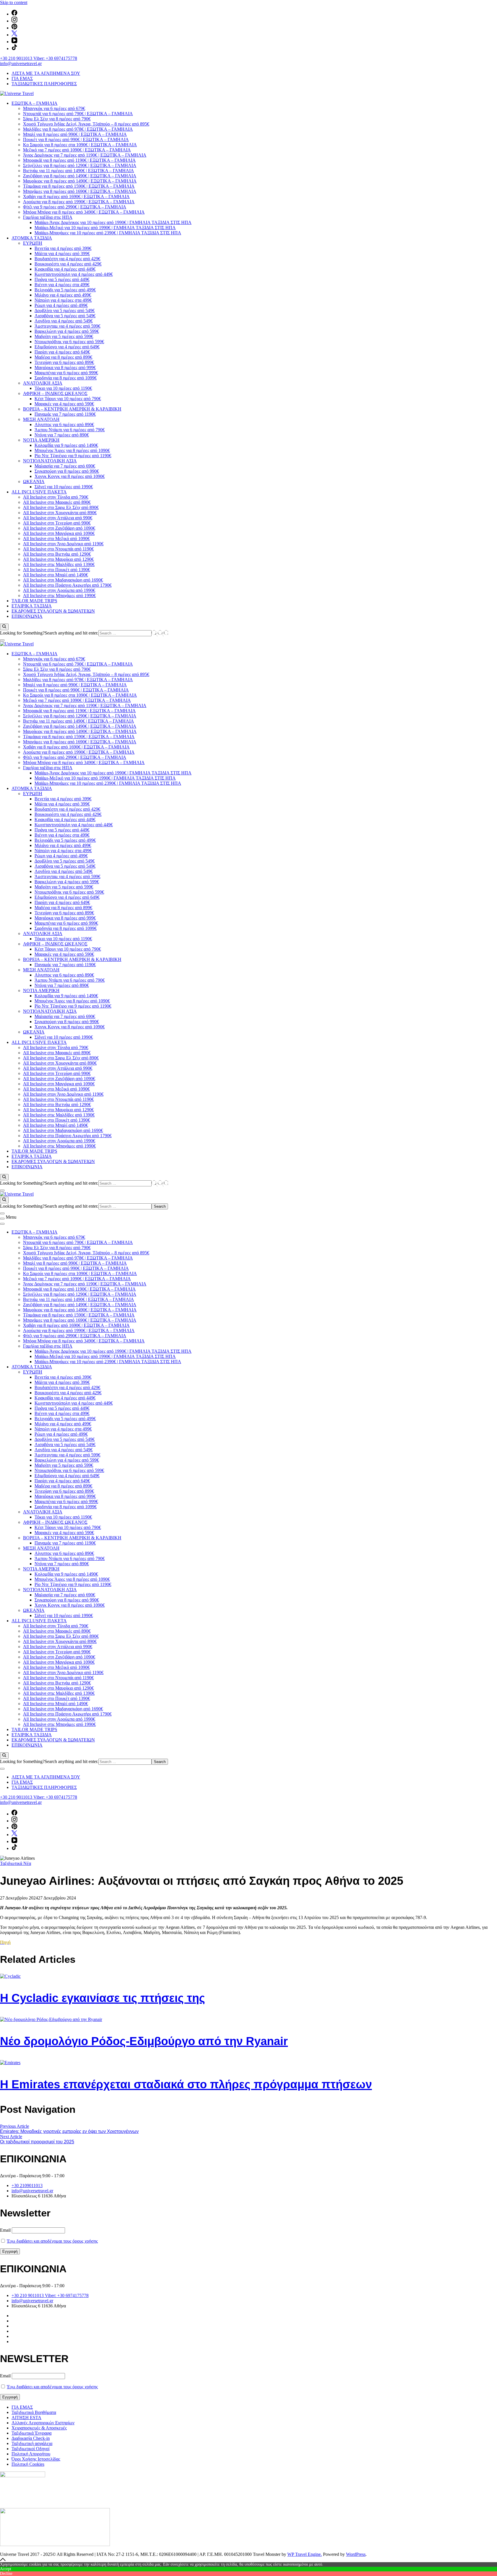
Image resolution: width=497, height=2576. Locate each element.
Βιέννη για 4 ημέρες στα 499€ (62, 285)
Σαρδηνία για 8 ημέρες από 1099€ (66, 378)
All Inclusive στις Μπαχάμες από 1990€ (59, 595)
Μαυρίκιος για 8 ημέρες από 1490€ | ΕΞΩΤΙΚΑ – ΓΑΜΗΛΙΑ (80, 181)
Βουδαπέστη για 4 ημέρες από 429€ (67, 259)
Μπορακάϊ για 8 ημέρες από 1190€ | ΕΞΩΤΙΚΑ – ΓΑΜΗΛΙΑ (79, 160)
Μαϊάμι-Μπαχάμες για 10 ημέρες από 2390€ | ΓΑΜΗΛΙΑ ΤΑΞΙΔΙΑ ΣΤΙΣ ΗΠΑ (108, 233)
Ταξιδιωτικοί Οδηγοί (30, 2449)
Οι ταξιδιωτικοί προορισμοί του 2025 (37, 2142)
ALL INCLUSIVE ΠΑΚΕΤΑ (39, 492)
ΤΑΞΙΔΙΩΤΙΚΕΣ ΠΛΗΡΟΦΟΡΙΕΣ (44, 84)
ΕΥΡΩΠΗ (33, 243)
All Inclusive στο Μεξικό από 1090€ (56, 538)
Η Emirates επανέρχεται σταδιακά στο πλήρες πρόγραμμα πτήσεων (186, 2084)
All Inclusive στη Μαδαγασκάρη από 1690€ (63, 580)
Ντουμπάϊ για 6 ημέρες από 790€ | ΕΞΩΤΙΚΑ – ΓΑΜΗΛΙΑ (78, 114)
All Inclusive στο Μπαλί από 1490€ (56, 575)
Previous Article (15, 2126)
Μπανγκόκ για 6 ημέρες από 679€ (54, 108)
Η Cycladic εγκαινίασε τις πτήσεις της (103, 1998)
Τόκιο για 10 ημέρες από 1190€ (63, 388)
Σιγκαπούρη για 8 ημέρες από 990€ (67, 471)
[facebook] (14, 14)
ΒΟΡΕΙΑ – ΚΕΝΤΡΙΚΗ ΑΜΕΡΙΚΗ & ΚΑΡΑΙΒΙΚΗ (72, 409)
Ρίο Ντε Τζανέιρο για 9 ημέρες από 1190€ (73, 456)
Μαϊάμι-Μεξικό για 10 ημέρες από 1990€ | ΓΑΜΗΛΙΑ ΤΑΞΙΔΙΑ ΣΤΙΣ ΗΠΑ (105, 228)
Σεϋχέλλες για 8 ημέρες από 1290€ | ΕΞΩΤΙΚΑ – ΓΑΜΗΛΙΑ (80, 165)
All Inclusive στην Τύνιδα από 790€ (56, 497)
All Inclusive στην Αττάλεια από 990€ (58, 518)
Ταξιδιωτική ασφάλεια (32, 2443)
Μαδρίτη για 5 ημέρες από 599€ (64, 336)
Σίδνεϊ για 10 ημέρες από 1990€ (64, 487)
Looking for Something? (22, 633)
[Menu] (2, 1219)
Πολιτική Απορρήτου (31, 2454)
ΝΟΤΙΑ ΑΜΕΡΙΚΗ (41, 440)
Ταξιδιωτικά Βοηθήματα (34, 2412)
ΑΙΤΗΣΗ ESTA (26, 2418)
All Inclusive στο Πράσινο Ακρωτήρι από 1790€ (67, 585)
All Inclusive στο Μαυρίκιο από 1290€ (58, 559)
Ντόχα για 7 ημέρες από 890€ (62, 435)
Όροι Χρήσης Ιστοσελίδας (36, 2459)
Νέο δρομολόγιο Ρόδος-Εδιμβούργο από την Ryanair (144, 2041)
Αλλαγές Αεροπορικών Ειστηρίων (43, 2423)
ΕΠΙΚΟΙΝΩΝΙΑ (27, 616)
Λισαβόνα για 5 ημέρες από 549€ (65, 316)
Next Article (11, 2137)
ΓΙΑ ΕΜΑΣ (22, 78)
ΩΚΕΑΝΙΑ (34, 481)
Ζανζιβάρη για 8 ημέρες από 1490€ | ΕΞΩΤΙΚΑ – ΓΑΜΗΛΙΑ (80, 176)
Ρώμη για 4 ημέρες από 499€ (61, 305)
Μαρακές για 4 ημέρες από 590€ (64, 404)
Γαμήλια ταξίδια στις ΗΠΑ (48, 217)
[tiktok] (14, 49)
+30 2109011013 (27, 2185)
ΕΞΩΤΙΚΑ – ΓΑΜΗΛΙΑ (35, 103)
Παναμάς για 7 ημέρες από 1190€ (65, 414)
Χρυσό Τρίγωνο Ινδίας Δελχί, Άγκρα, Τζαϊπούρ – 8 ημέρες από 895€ (86, 124)
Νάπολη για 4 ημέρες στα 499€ (63, 300)
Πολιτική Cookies (28, 2464)
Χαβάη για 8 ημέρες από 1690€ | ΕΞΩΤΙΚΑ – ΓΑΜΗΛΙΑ (76, 196)
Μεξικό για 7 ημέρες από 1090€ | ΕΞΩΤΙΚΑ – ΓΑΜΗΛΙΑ (77, 150)
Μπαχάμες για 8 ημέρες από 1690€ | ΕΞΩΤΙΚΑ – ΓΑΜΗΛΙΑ (80, 191)
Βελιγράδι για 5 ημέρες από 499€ (65, 290)
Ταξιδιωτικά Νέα (16, 1863)
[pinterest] (14, 28)
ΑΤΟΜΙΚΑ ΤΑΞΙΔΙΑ (32, 238)
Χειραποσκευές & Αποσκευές (39, 2428)
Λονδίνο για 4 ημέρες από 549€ (64, 321)
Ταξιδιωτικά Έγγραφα (31, 2433)
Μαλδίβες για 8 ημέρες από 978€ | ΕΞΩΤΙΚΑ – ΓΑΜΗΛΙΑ (78, 129)
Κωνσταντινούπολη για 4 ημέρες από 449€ (74, 274)
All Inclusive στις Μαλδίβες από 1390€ (59, 564)
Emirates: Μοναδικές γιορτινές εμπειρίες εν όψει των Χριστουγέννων (69, 2131)
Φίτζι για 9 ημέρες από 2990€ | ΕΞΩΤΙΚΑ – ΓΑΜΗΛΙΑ (75, 207)
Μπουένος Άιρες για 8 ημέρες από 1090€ (72, 450)
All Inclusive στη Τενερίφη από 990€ (57, 523)
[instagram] (14, 21)
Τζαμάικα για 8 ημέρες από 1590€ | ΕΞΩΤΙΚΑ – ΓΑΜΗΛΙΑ (79, 186)
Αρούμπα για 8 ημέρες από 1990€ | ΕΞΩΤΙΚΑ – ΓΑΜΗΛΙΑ (79, 202)
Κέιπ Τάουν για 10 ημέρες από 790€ (68, 399)
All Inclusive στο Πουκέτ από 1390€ (57, 570)
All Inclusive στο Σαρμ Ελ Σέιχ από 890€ (61, 507)
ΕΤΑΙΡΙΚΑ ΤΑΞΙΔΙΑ (32, 606)
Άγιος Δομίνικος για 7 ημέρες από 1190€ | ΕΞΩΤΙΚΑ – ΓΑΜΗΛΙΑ (85, 155)
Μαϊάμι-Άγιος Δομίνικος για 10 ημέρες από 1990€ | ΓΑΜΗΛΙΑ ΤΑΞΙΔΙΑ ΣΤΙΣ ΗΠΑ (113, 222)
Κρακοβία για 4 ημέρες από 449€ (65, 269)
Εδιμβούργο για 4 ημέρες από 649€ (67, 347)
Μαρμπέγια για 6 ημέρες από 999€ (66, 373)
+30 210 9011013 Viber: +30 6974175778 (39, 58)
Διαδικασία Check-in (31, 2438)
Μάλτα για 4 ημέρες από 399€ (62, 253)
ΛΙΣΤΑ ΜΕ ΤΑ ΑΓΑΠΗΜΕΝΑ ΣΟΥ (46, 73)
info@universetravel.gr (21, 63)
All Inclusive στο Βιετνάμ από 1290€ (57, 554)
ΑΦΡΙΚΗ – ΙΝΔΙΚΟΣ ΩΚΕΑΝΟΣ (55, 393)
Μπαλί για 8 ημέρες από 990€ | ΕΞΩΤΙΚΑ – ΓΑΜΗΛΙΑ (75, 134)
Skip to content (14, 2)
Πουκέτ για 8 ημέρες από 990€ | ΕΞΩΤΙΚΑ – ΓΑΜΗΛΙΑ (76, 139)
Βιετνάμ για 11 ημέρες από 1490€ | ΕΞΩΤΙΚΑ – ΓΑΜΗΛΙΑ (79, 171)
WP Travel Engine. (305, 2554)
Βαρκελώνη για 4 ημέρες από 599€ (67, 331)
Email (5, 2230)
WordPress (356, 2554)
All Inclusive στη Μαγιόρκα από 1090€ (59, 533)
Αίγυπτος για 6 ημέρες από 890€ (64, 424)
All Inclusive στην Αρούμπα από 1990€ (59, 590)
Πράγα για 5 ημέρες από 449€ (62, 279)
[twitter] (14, 35)
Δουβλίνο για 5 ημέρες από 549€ (65, 310)
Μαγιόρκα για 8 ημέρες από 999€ (65, 367)
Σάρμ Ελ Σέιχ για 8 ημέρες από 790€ (57, 119)
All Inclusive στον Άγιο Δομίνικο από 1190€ (63, 544)
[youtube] (14, 42)
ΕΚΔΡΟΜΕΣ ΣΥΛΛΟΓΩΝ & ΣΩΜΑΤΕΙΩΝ (53, 611)
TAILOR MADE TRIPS (34, 601)
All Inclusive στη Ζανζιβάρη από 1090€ (59, 528)
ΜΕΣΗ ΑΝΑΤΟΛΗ (41, 419)
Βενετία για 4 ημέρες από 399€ (63, 248)
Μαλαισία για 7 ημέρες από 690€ (65, 466)
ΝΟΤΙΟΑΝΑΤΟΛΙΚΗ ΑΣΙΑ (50, 461)
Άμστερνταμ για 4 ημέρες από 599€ (67, 326)
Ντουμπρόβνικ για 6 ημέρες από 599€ (69, 342)
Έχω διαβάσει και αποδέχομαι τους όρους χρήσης (52, 2241)
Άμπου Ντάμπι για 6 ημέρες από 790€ (70, 430)
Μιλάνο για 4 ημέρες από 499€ (63, 295)
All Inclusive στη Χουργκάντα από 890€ (60, 513)
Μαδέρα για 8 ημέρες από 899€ (63, 357)
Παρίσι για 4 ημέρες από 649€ (62, 352)
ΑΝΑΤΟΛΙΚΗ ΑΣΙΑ (43, 383)
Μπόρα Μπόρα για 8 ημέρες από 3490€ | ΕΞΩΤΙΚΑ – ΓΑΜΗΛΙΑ (84, 212)
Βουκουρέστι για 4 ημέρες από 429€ (68, 264)
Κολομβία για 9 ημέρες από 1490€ (66, 445)
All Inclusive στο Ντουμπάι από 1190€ (58, 549)
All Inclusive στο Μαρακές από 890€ (57, 502)
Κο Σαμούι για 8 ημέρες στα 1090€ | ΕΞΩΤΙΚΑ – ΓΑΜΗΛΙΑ (80, 145)
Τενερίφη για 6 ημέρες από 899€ (64, 362)
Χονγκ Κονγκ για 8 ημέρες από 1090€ (70, 476)
